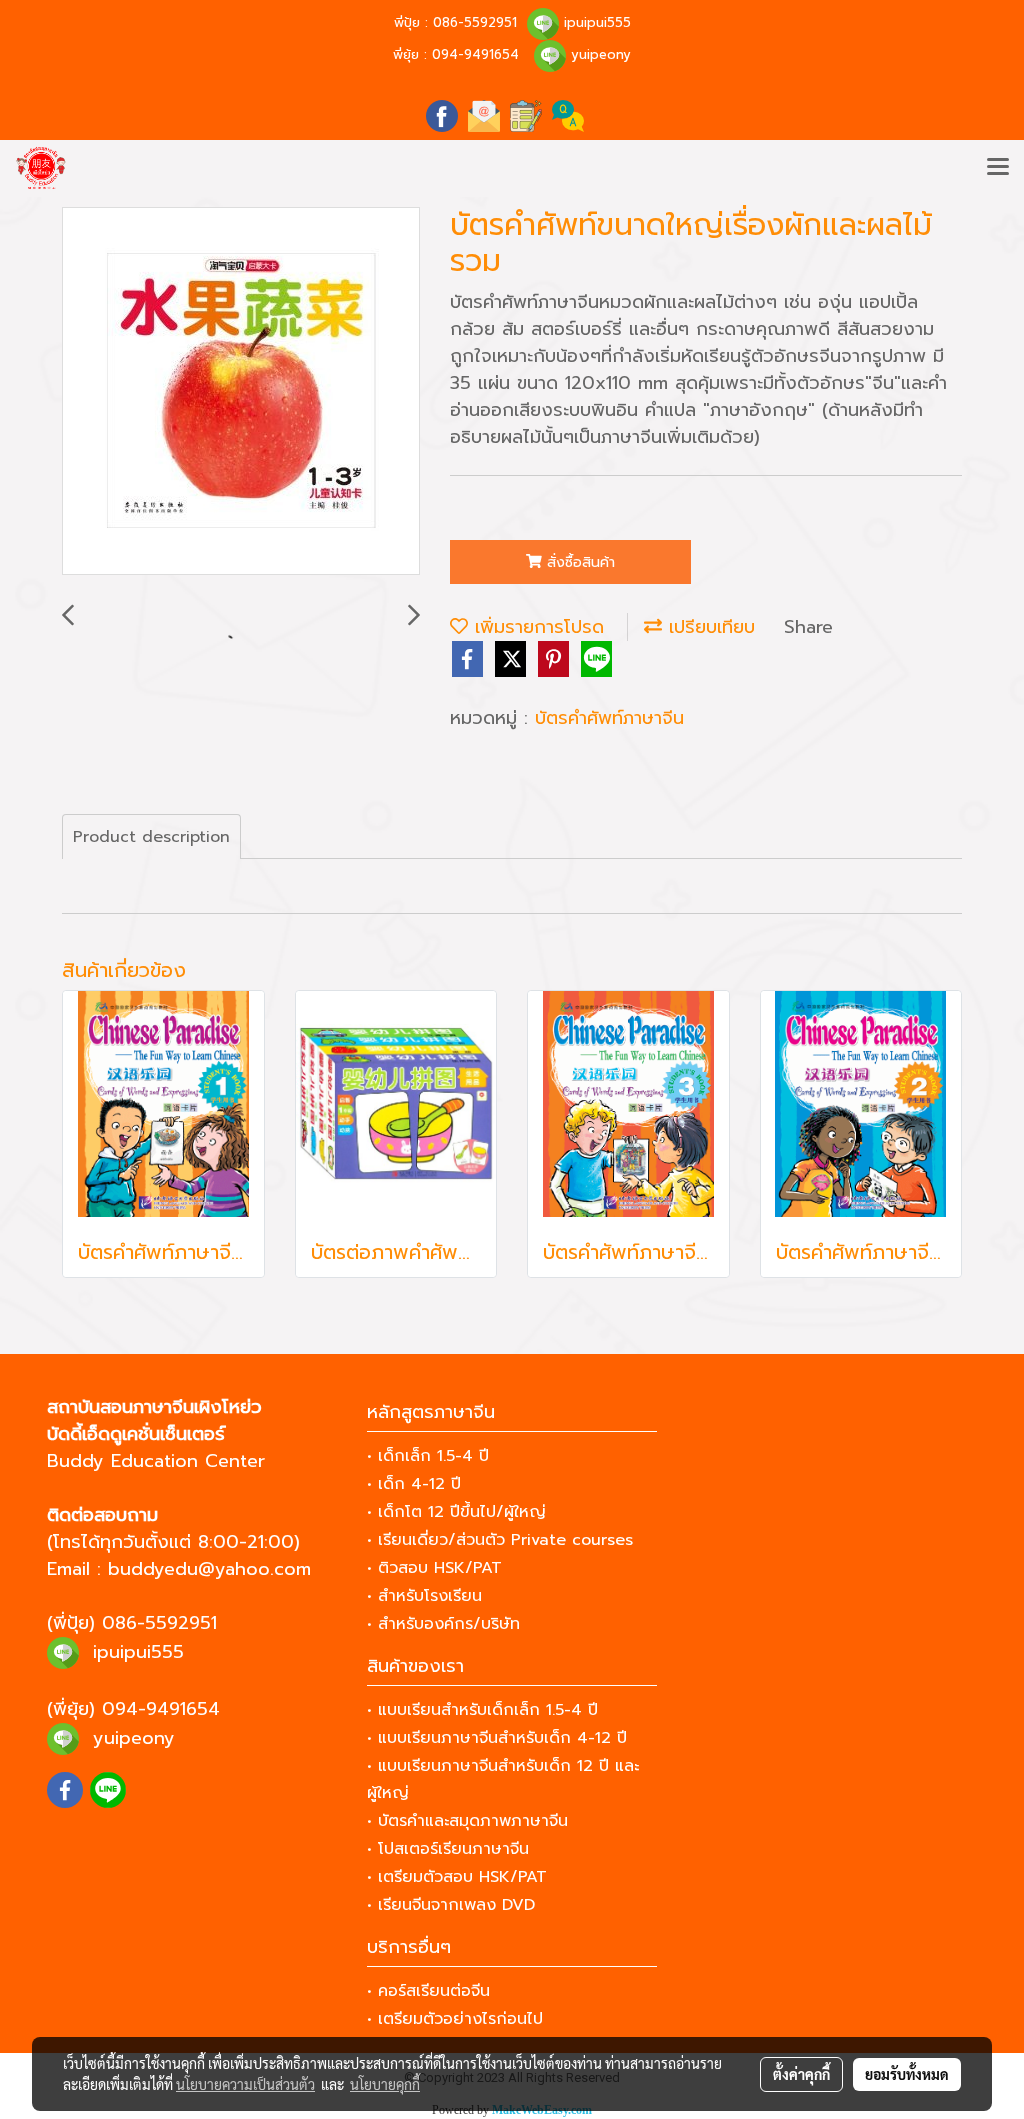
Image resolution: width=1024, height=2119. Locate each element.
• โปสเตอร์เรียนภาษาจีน (448, 1849)
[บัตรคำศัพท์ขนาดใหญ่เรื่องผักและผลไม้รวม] (241, 392)
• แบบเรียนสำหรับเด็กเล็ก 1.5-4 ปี (482, 1710)
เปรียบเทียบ (708, 627)
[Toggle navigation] (998, 168)
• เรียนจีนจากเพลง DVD (451, 1905)
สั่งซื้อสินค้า (578, 562)
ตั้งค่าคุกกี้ (801, 2074)
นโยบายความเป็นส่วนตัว (245, 2084)
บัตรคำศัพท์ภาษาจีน (609, 718)
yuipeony (601, 54)
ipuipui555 (597, 22)
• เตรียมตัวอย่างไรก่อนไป (455, 2019)
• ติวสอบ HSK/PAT (434, 1568)
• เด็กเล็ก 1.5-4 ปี (428, 1456)
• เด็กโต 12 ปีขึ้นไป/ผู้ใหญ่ (456, 1512)
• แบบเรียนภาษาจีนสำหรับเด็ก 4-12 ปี (497, 1738)
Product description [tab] (151, 837)
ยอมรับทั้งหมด (907, 2074)
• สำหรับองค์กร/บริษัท (443, 1624)
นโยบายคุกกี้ (385, 2084)
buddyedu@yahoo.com (209, 1569)
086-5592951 (475, 22)
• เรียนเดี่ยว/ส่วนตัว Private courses (500, 1540)
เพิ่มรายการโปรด (536, 627)
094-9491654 (475, 54)
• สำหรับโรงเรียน (424, 1596)
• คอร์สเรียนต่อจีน (428, 1991)
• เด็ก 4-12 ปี (414, 1484)
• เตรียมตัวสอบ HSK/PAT (457, 1877)
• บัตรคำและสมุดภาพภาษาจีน (467, 1821)
